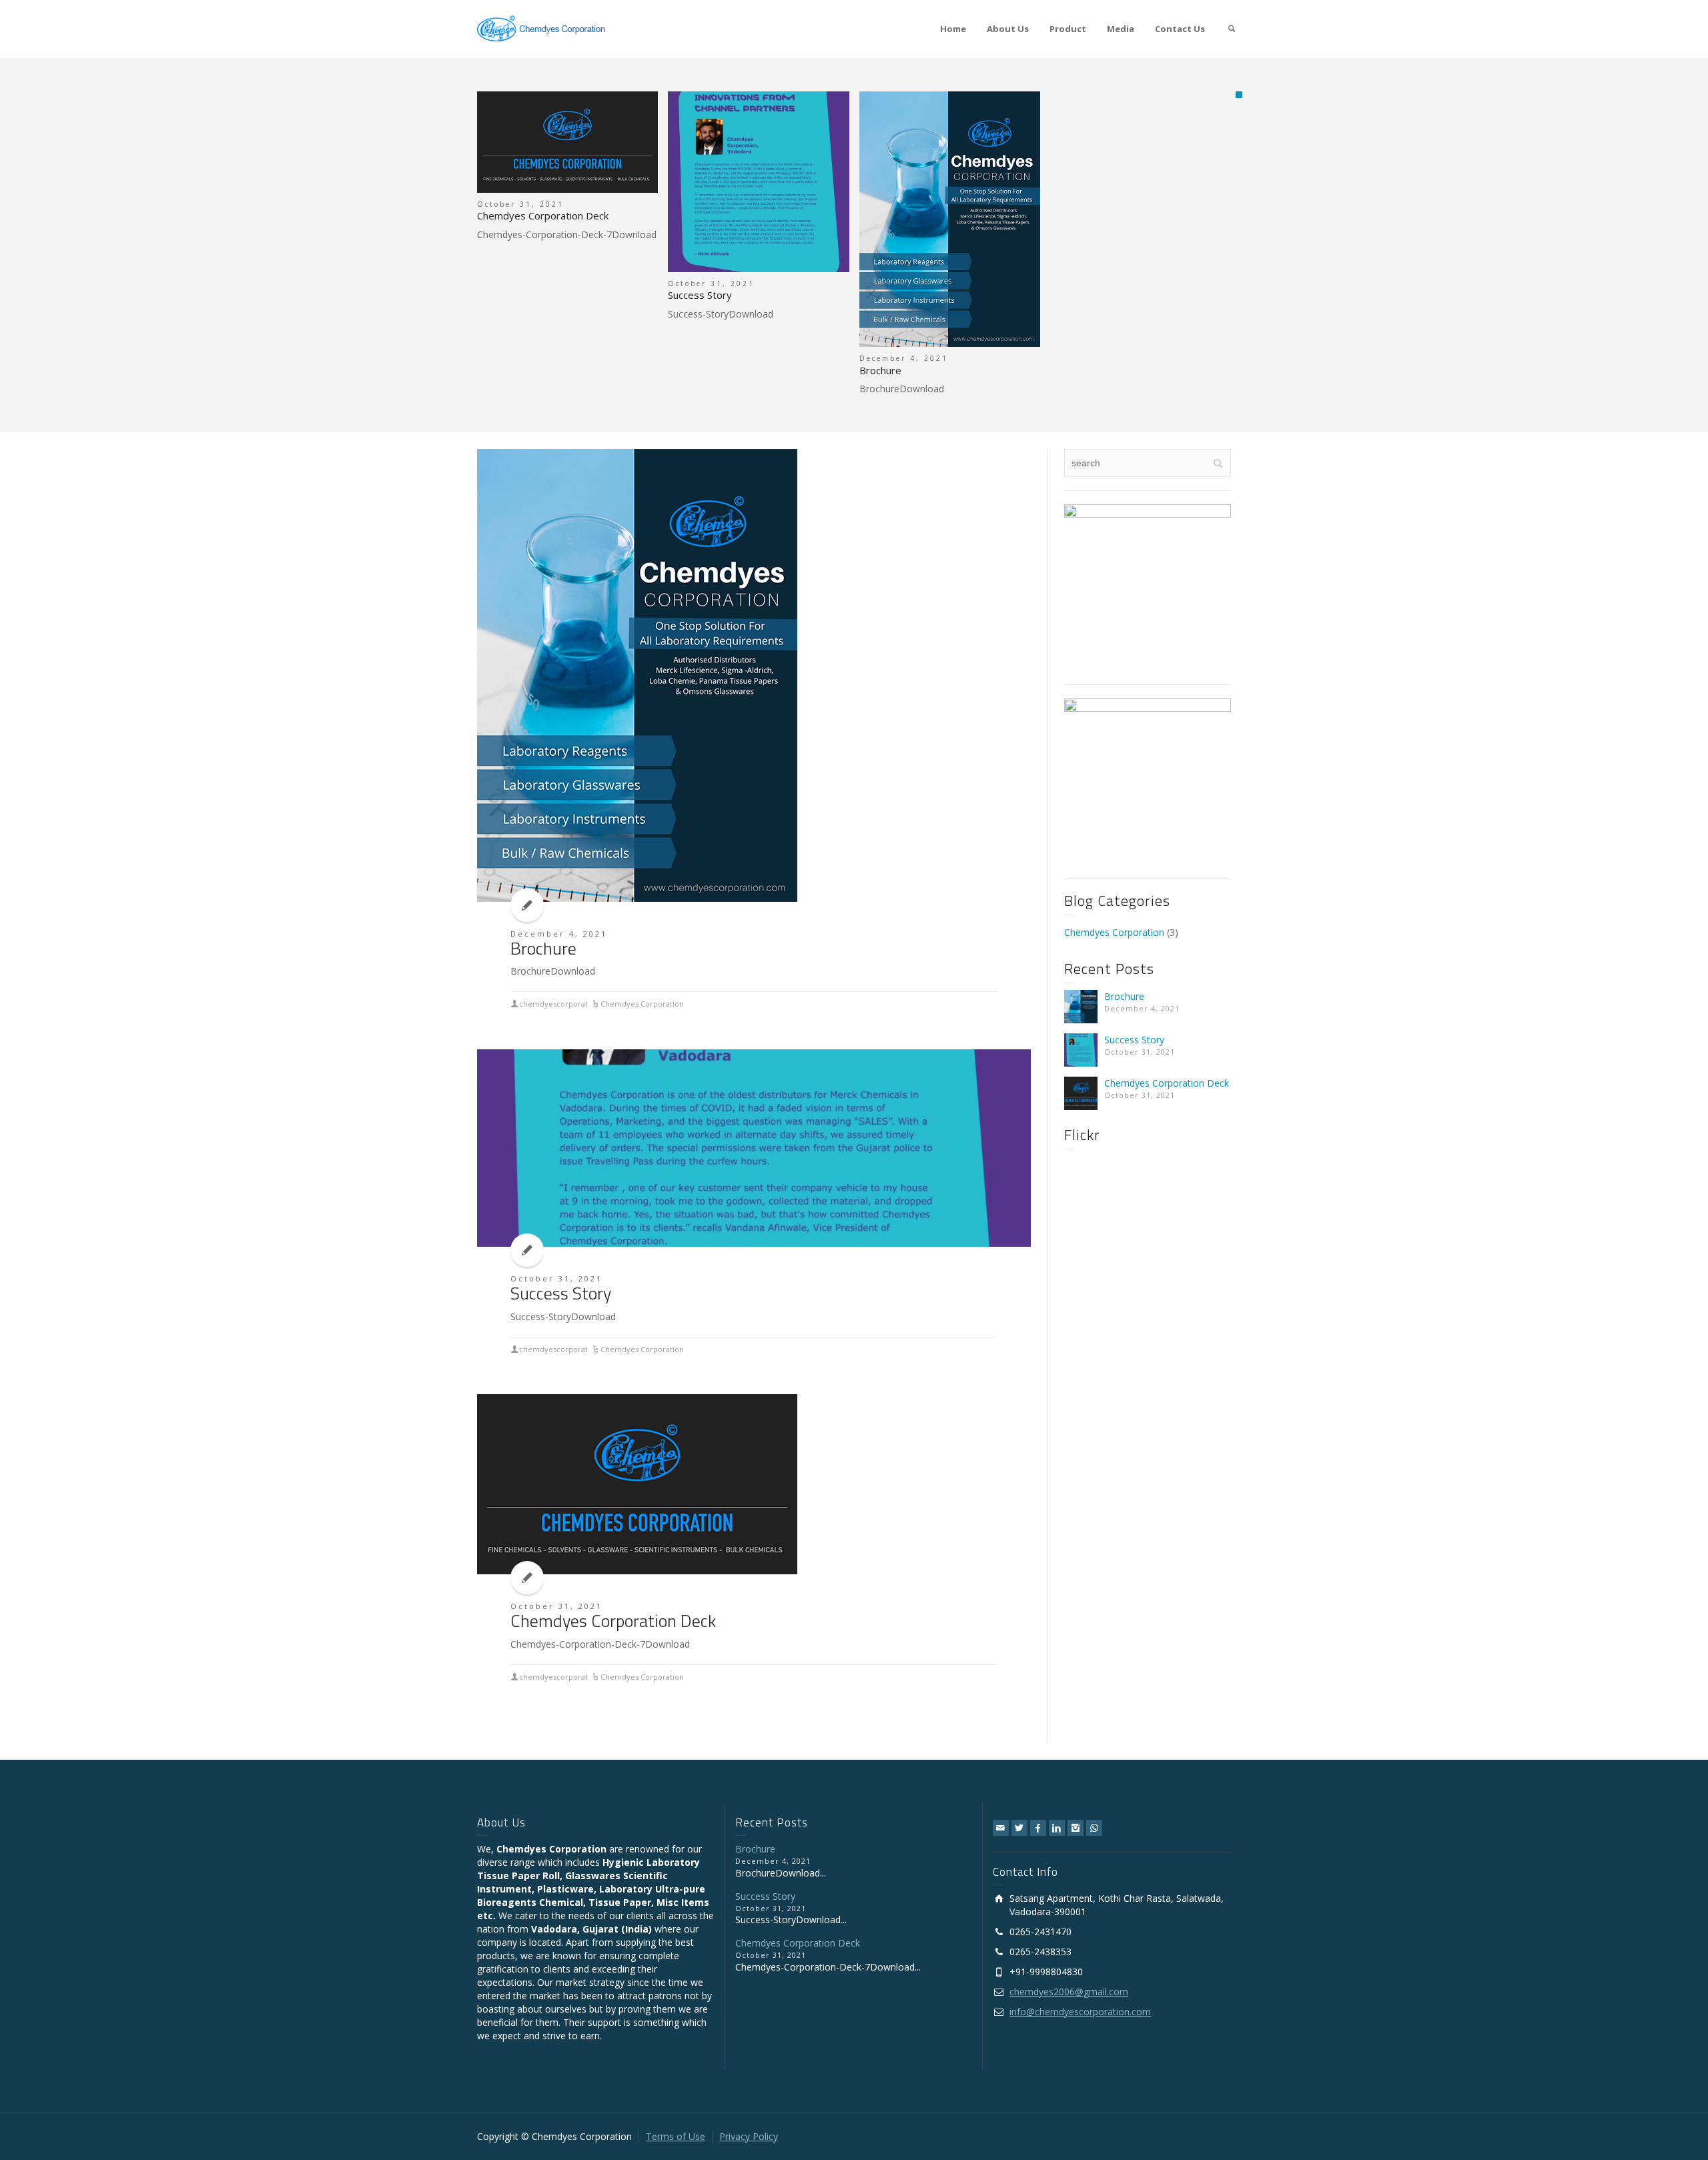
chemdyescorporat (553, 1004)
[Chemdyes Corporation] (540, 28)
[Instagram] (1076, 1828)
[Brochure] (950, 219)
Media (1121, 29)
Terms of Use (676, 2136)
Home (953, 29)
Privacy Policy (749, 2136)
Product (1068, 29)
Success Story (700, 295)
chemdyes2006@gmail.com (1069, 1992)
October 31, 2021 (556, 1278)
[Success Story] (758, 182)
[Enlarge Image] (637, 675)
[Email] (1001, 1828)
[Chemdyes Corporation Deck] (567, 142)
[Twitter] (1019, 1828)
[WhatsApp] (1094, 1828)
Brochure (880, 370)
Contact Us (1180, 29)
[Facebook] (1038, 1828)
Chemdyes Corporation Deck (543, 215)
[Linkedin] (1057, 1828)
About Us (1008, 29)
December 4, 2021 (559, 934)
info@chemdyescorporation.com (1080, 2012)
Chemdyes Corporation (642, 1004)
